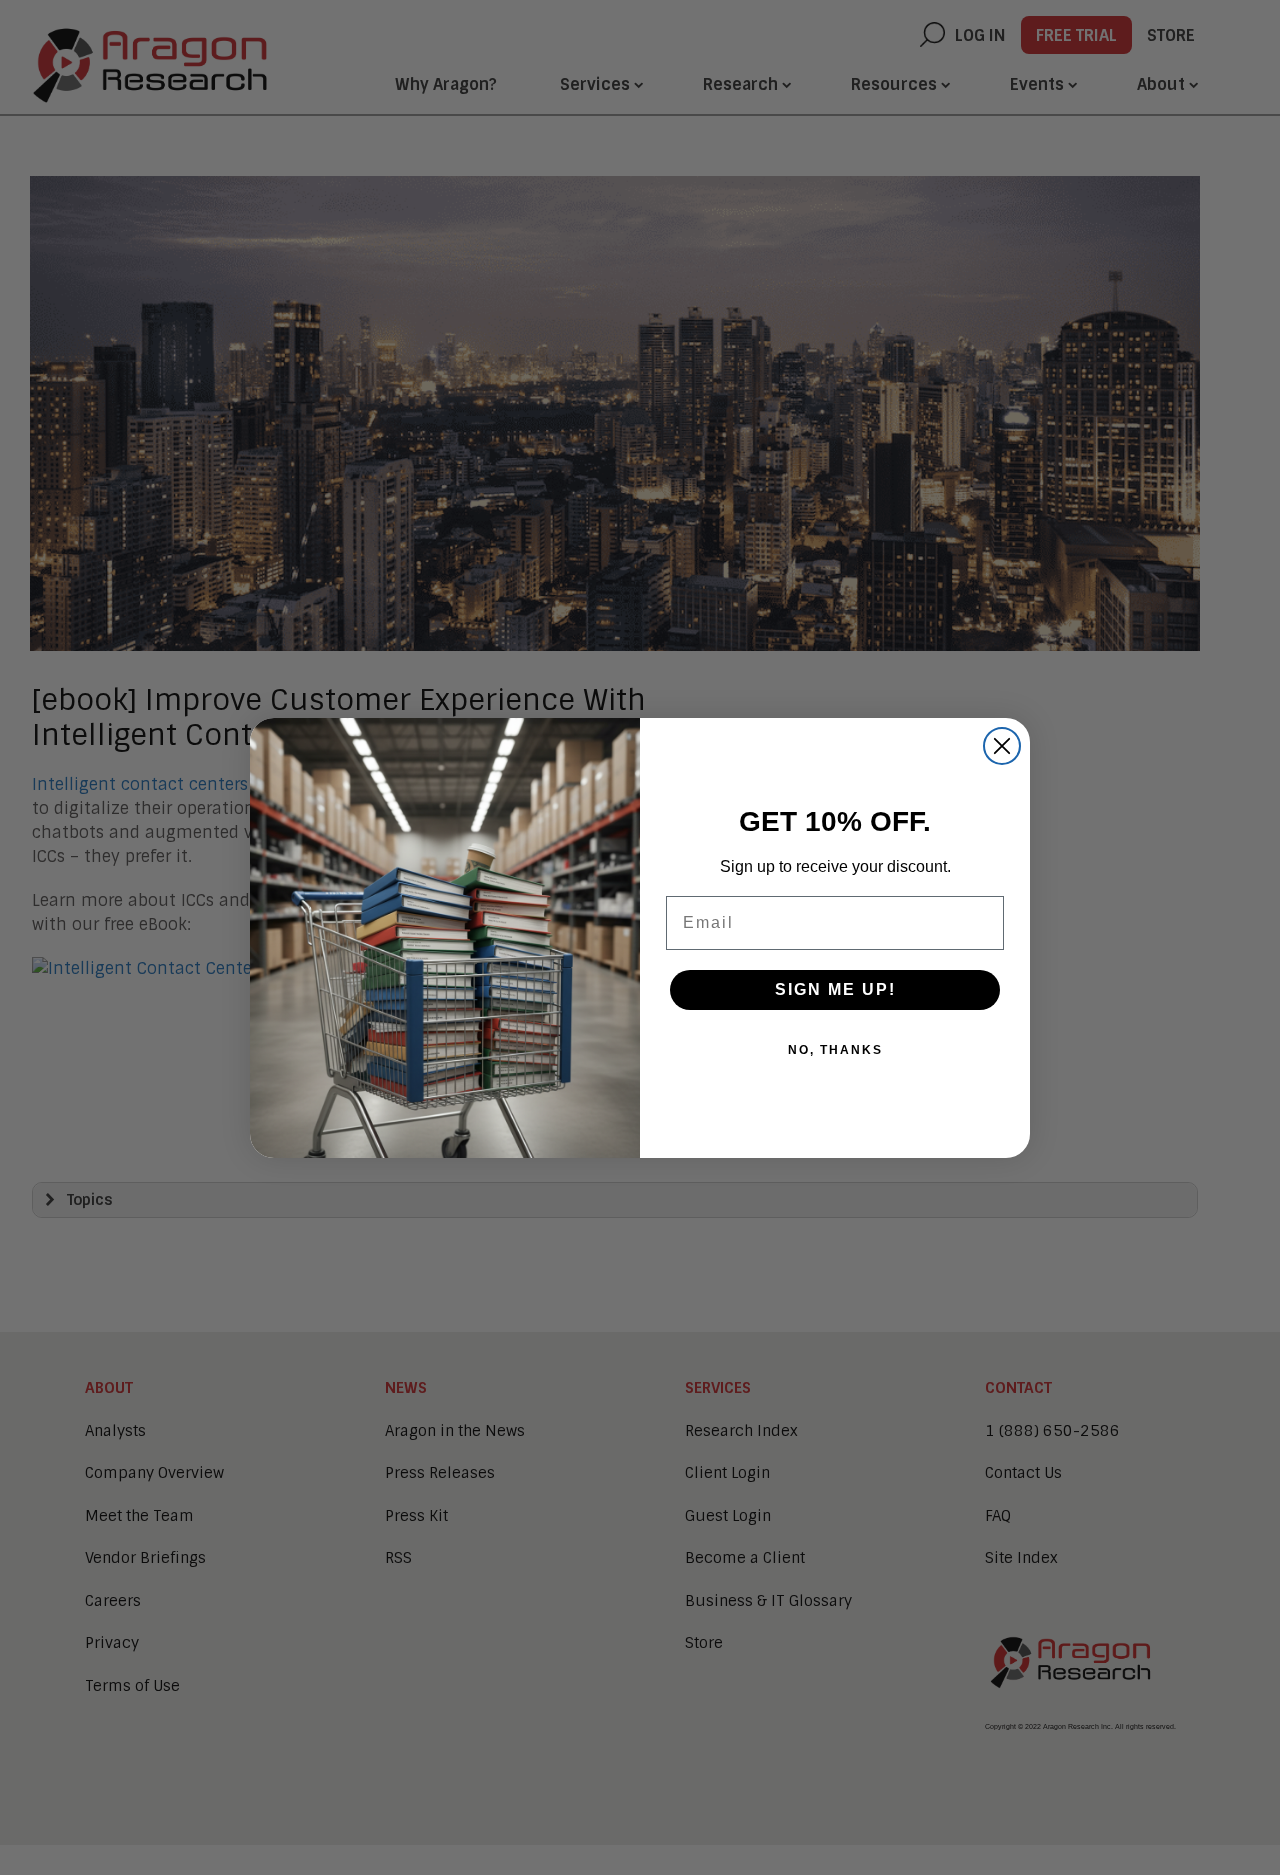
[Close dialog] (1002, 746)
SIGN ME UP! (835, 989)
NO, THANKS (835, 1050)
